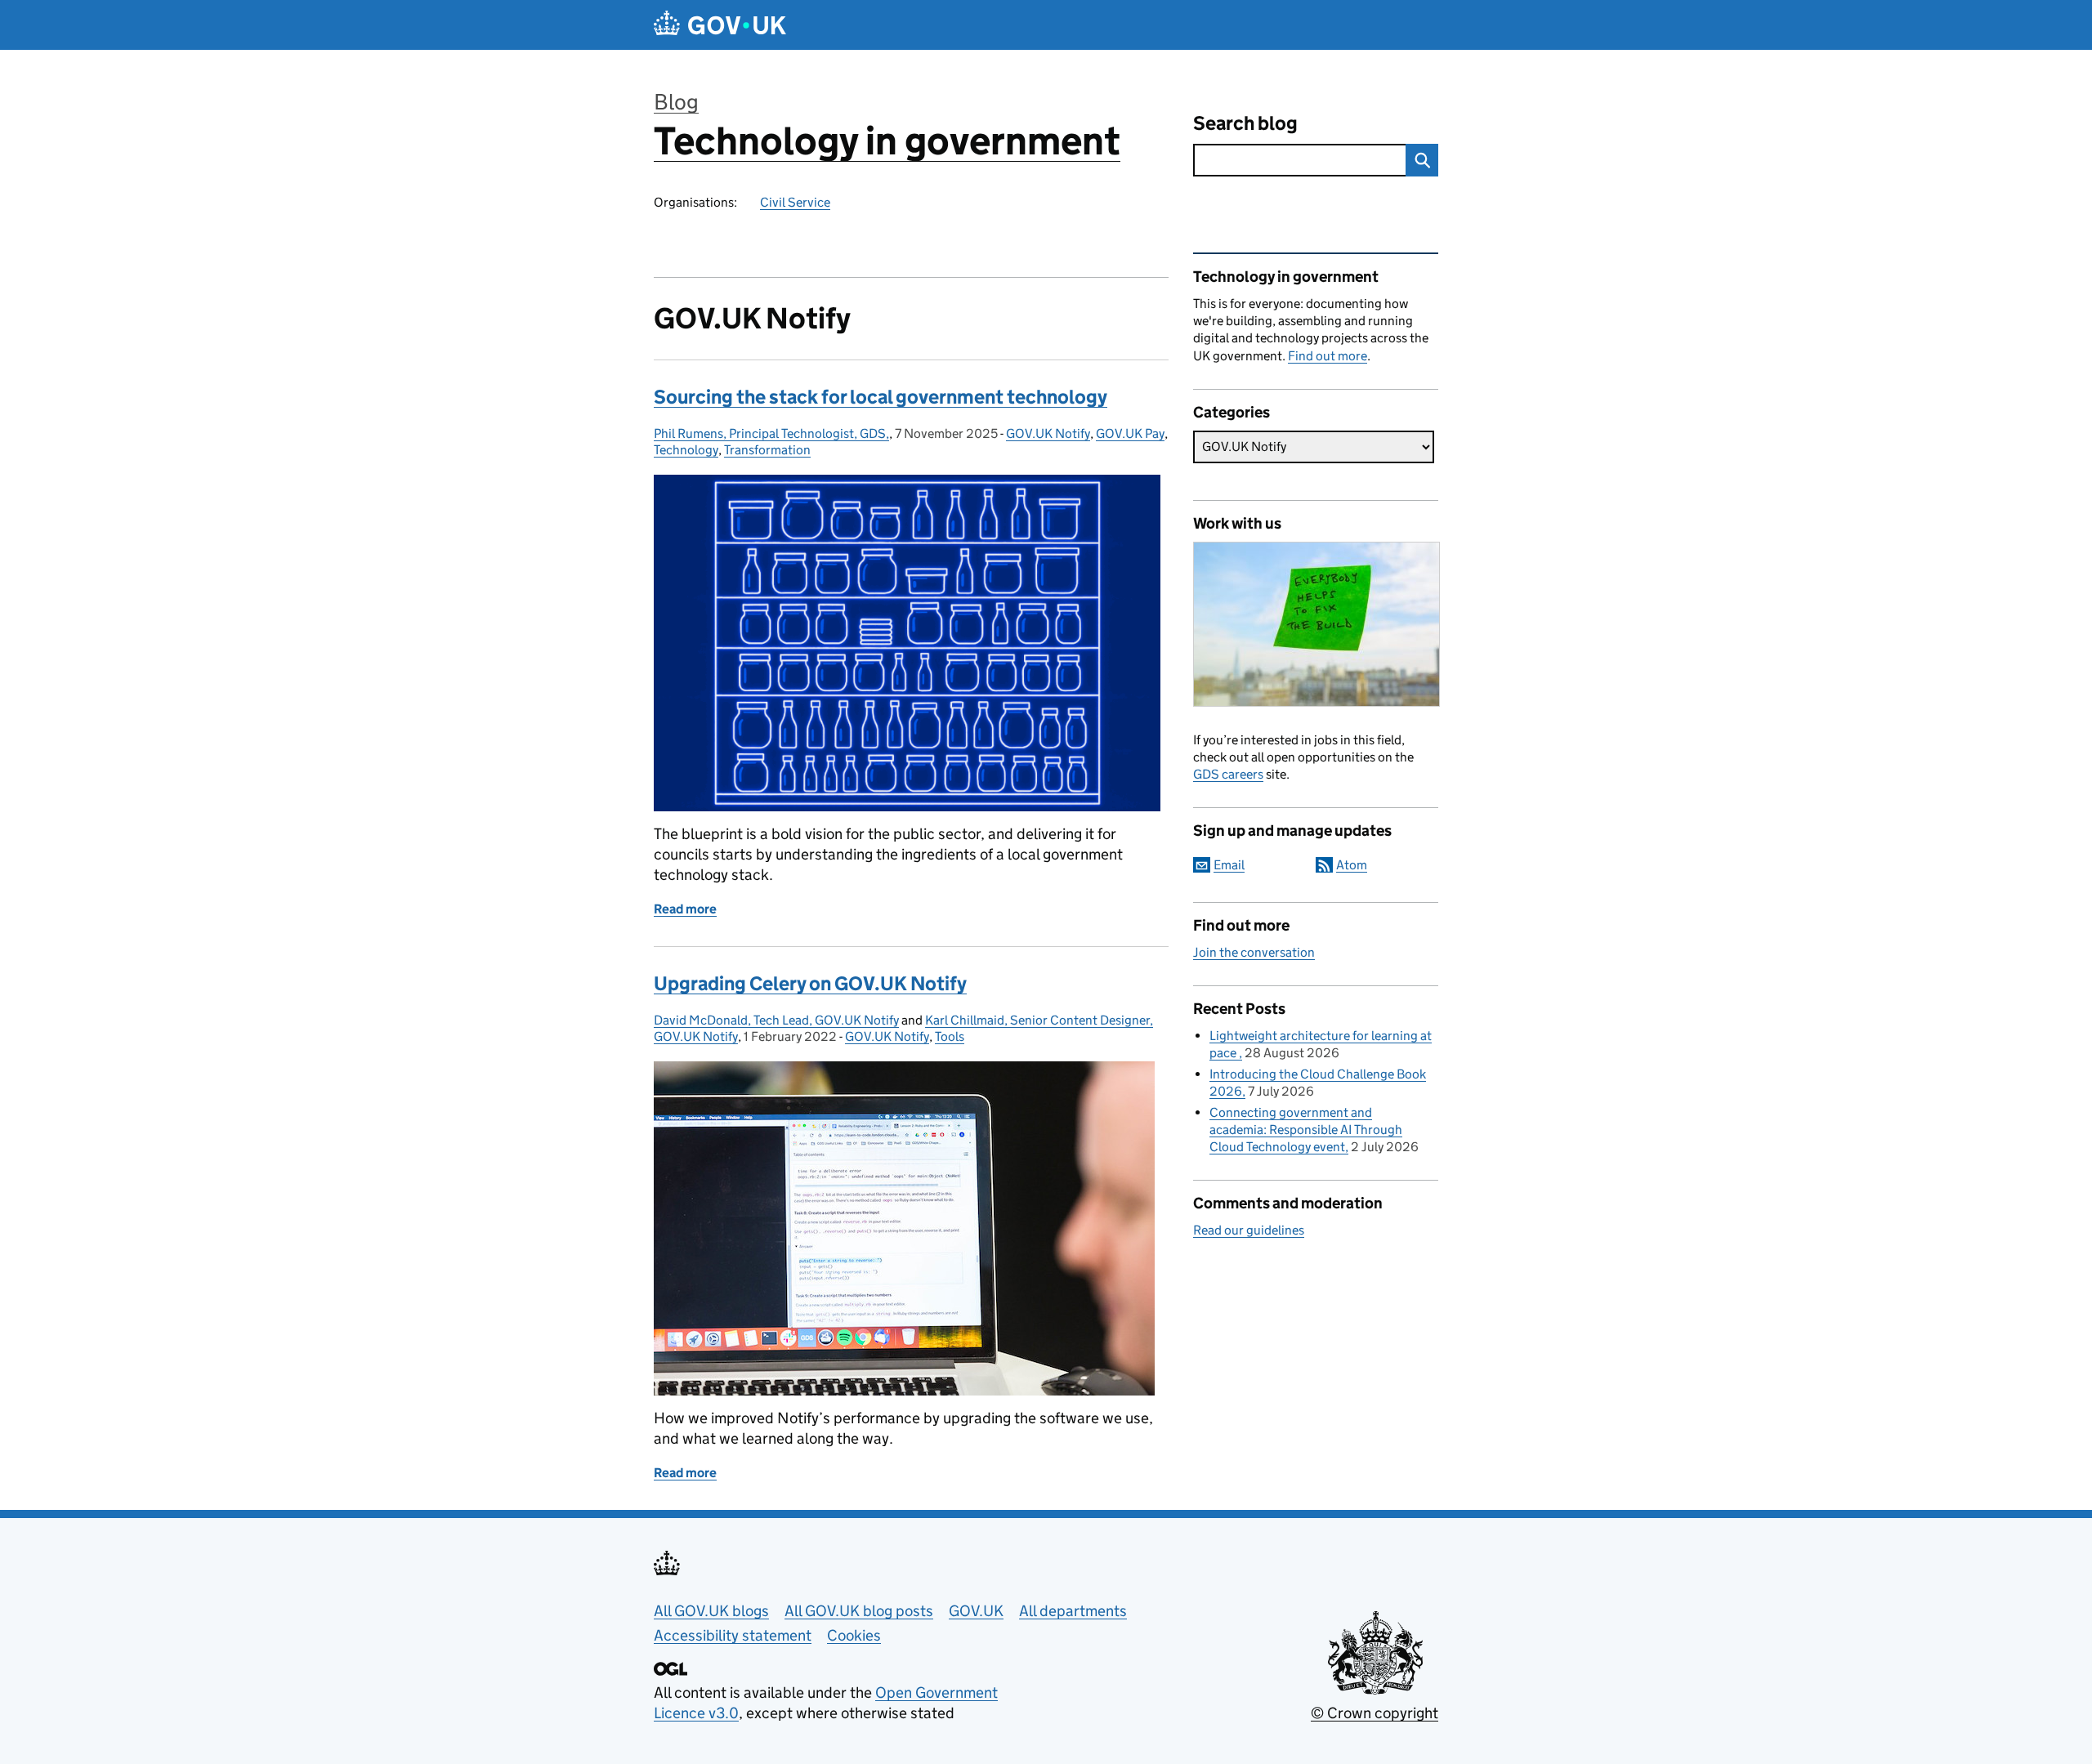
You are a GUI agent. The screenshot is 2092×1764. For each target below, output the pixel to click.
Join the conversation (1254, 952)
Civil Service (795, 202)
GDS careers (1228, 774)
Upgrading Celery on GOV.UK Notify (810, 983)
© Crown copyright (1375, 1713)
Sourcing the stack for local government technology (881, 397)
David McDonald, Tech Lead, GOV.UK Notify (776, 1020)
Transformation (767, 450)
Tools (950, 1036)
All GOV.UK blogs (711, 1611)
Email (1229, 865)
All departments (1073, 1611)
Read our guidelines (1249, 1230)
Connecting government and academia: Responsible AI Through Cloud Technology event (1306, 1130)
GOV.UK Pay (1130, 433)
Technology (686, 450)
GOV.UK (976, 1611)
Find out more (1328, 356)
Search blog (1245, 123)
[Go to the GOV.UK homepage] (720, 25)
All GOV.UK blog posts (859, 1611)
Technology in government (887, 141)
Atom (1352, 865)
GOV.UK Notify (1048, 433)
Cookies (854, 1635)
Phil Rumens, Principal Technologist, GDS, (771, 433)
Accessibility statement (733, 1635)
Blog (676, 102)
